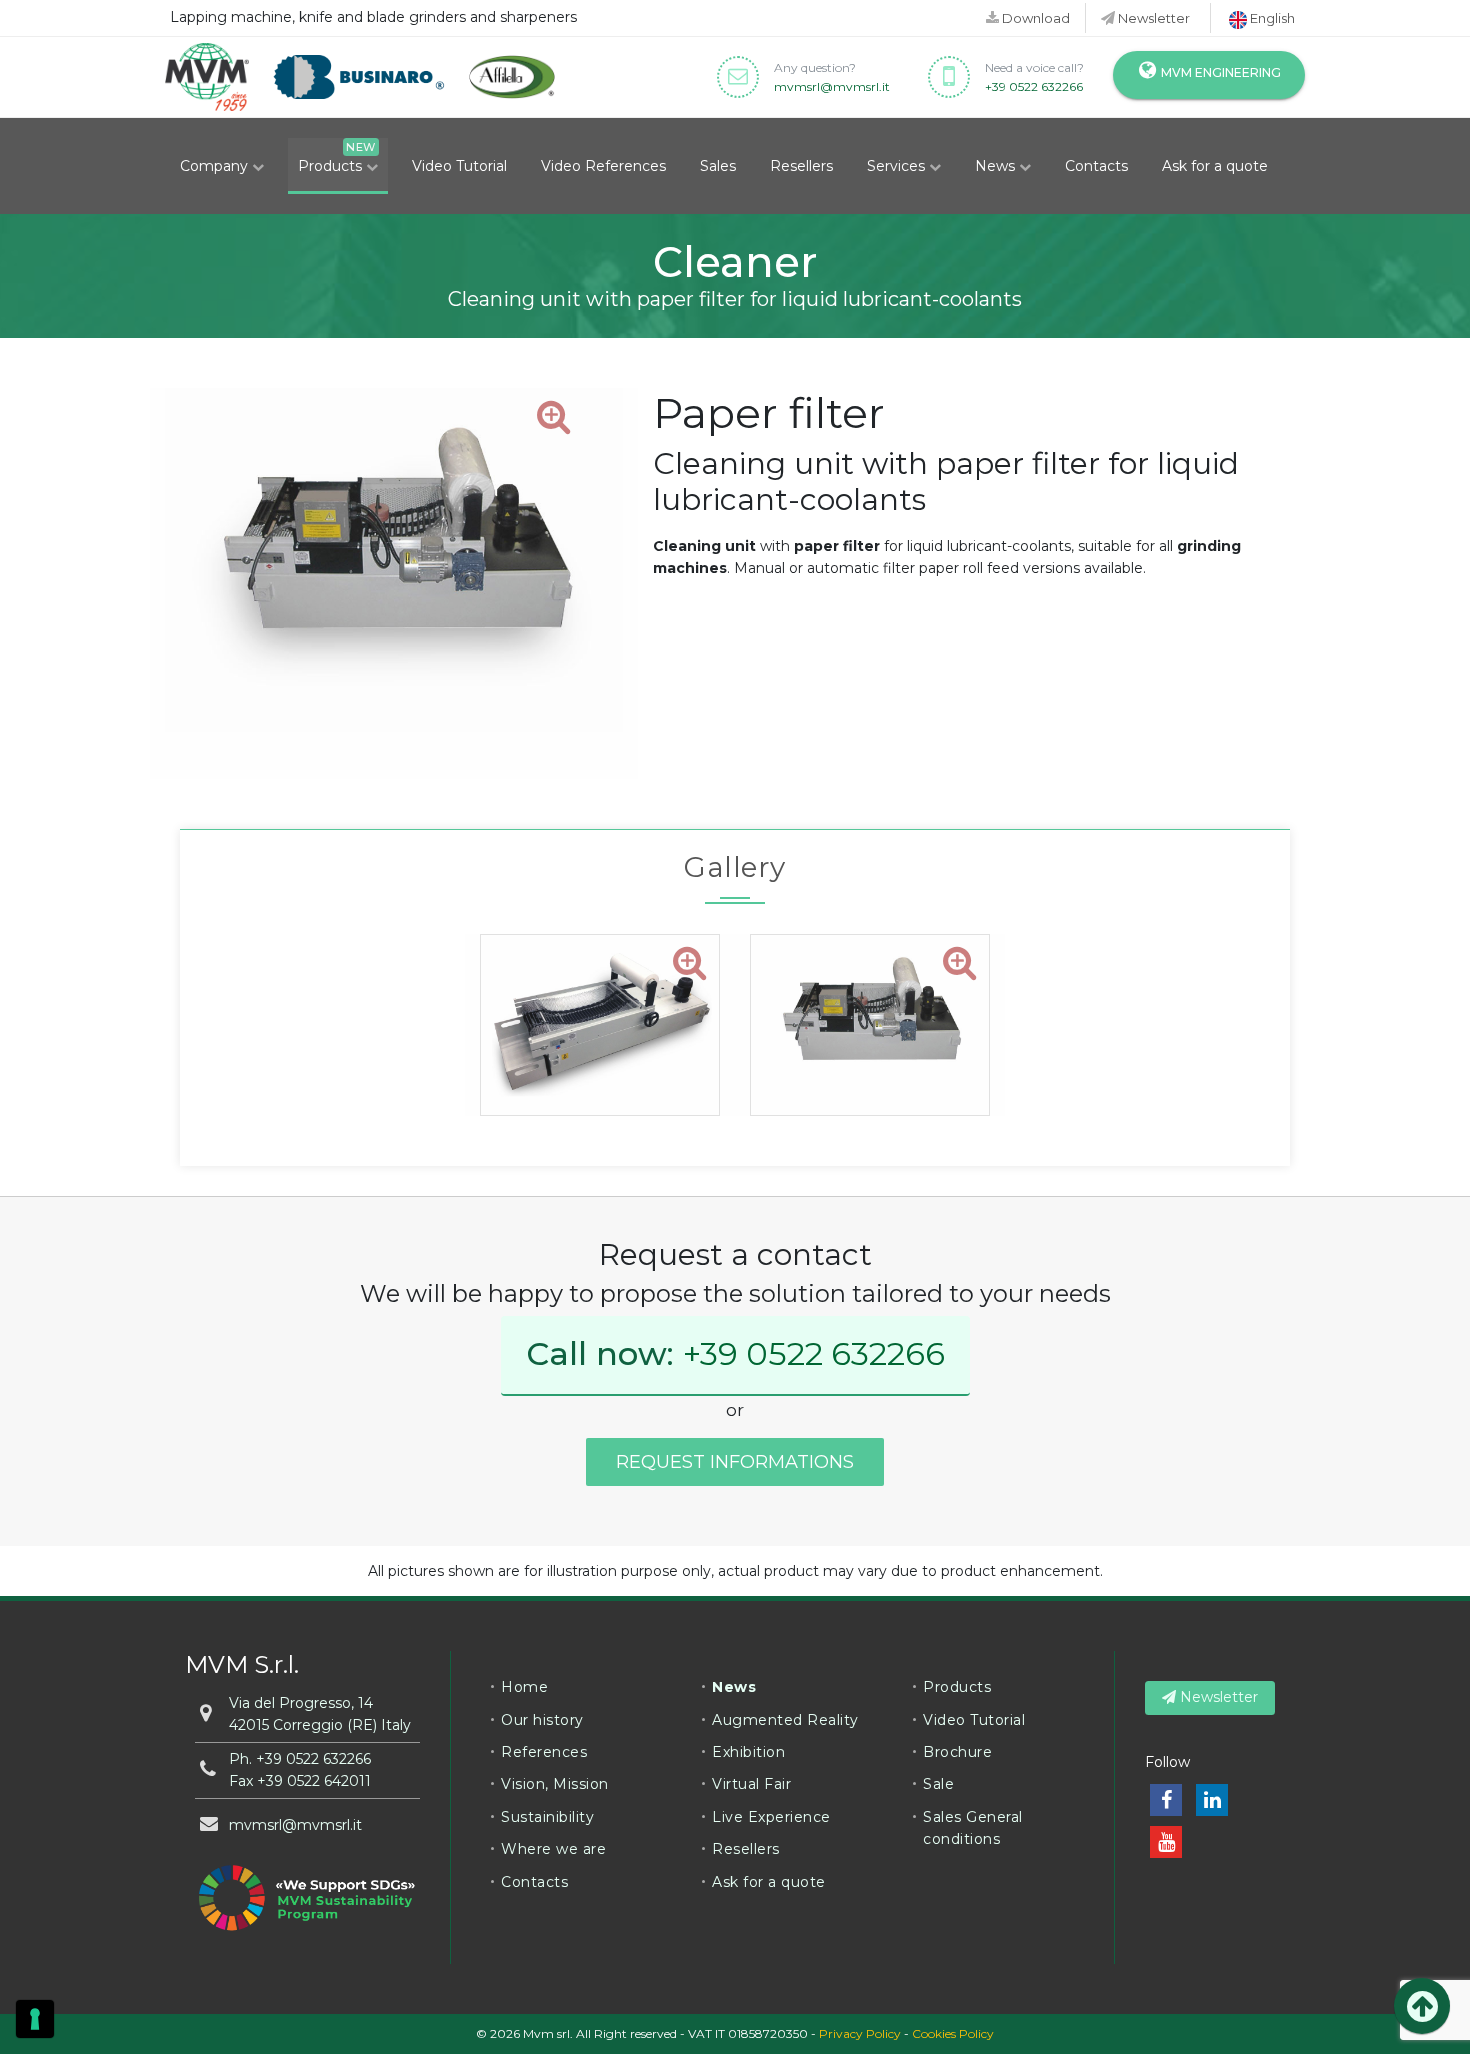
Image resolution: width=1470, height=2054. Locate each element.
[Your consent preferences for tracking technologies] (35, 2019)
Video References (603, 166)
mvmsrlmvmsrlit (832, 86)
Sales (718, 166)
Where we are (553, 1849)
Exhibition (748, 1752)
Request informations (735, 1462)
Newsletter (1152, 18)
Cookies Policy (953, 2033)
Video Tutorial (459, 166)
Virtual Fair (751, 1784)
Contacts (1096, 166)
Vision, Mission (555, 1784)
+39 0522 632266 (1034, 86)
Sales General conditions (973, 1828)
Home (524, 1687)
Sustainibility (547, 1817)
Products (332, 166)
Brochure (957, 1752)
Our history (542, 1720)
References (544, 1752)
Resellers (801, 166)
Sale (938, 1784)
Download (1034, 18)
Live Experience (771, 1817)
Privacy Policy (860, 2033)
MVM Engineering (1219, 72)
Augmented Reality (785, 1720)
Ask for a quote (1215, 166)
